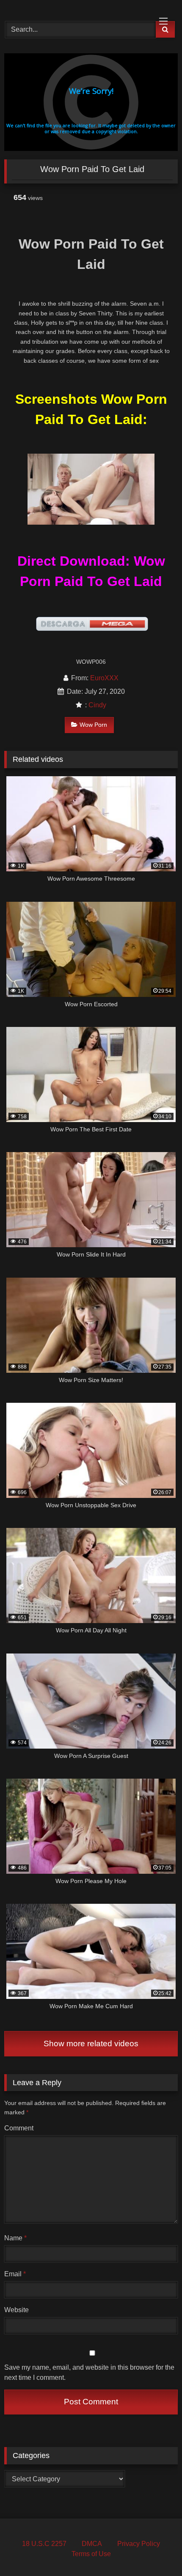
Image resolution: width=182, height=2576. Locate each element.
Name (15, 2238)
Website (17, 2310)
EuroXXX (104, 678)
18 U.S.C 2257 (44, 2544)
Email (15, 2274)
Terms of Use (91, 2554)
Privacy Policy (139, 2544)
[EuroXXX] (74, 9)
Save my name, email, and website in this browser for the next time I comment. (89, 2372)
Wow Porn (93, 725)
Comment (19, 2128)
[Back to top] (156, 2551)
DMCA (92, 2544)
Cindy (97, 705)
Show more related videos (91, 2044)
